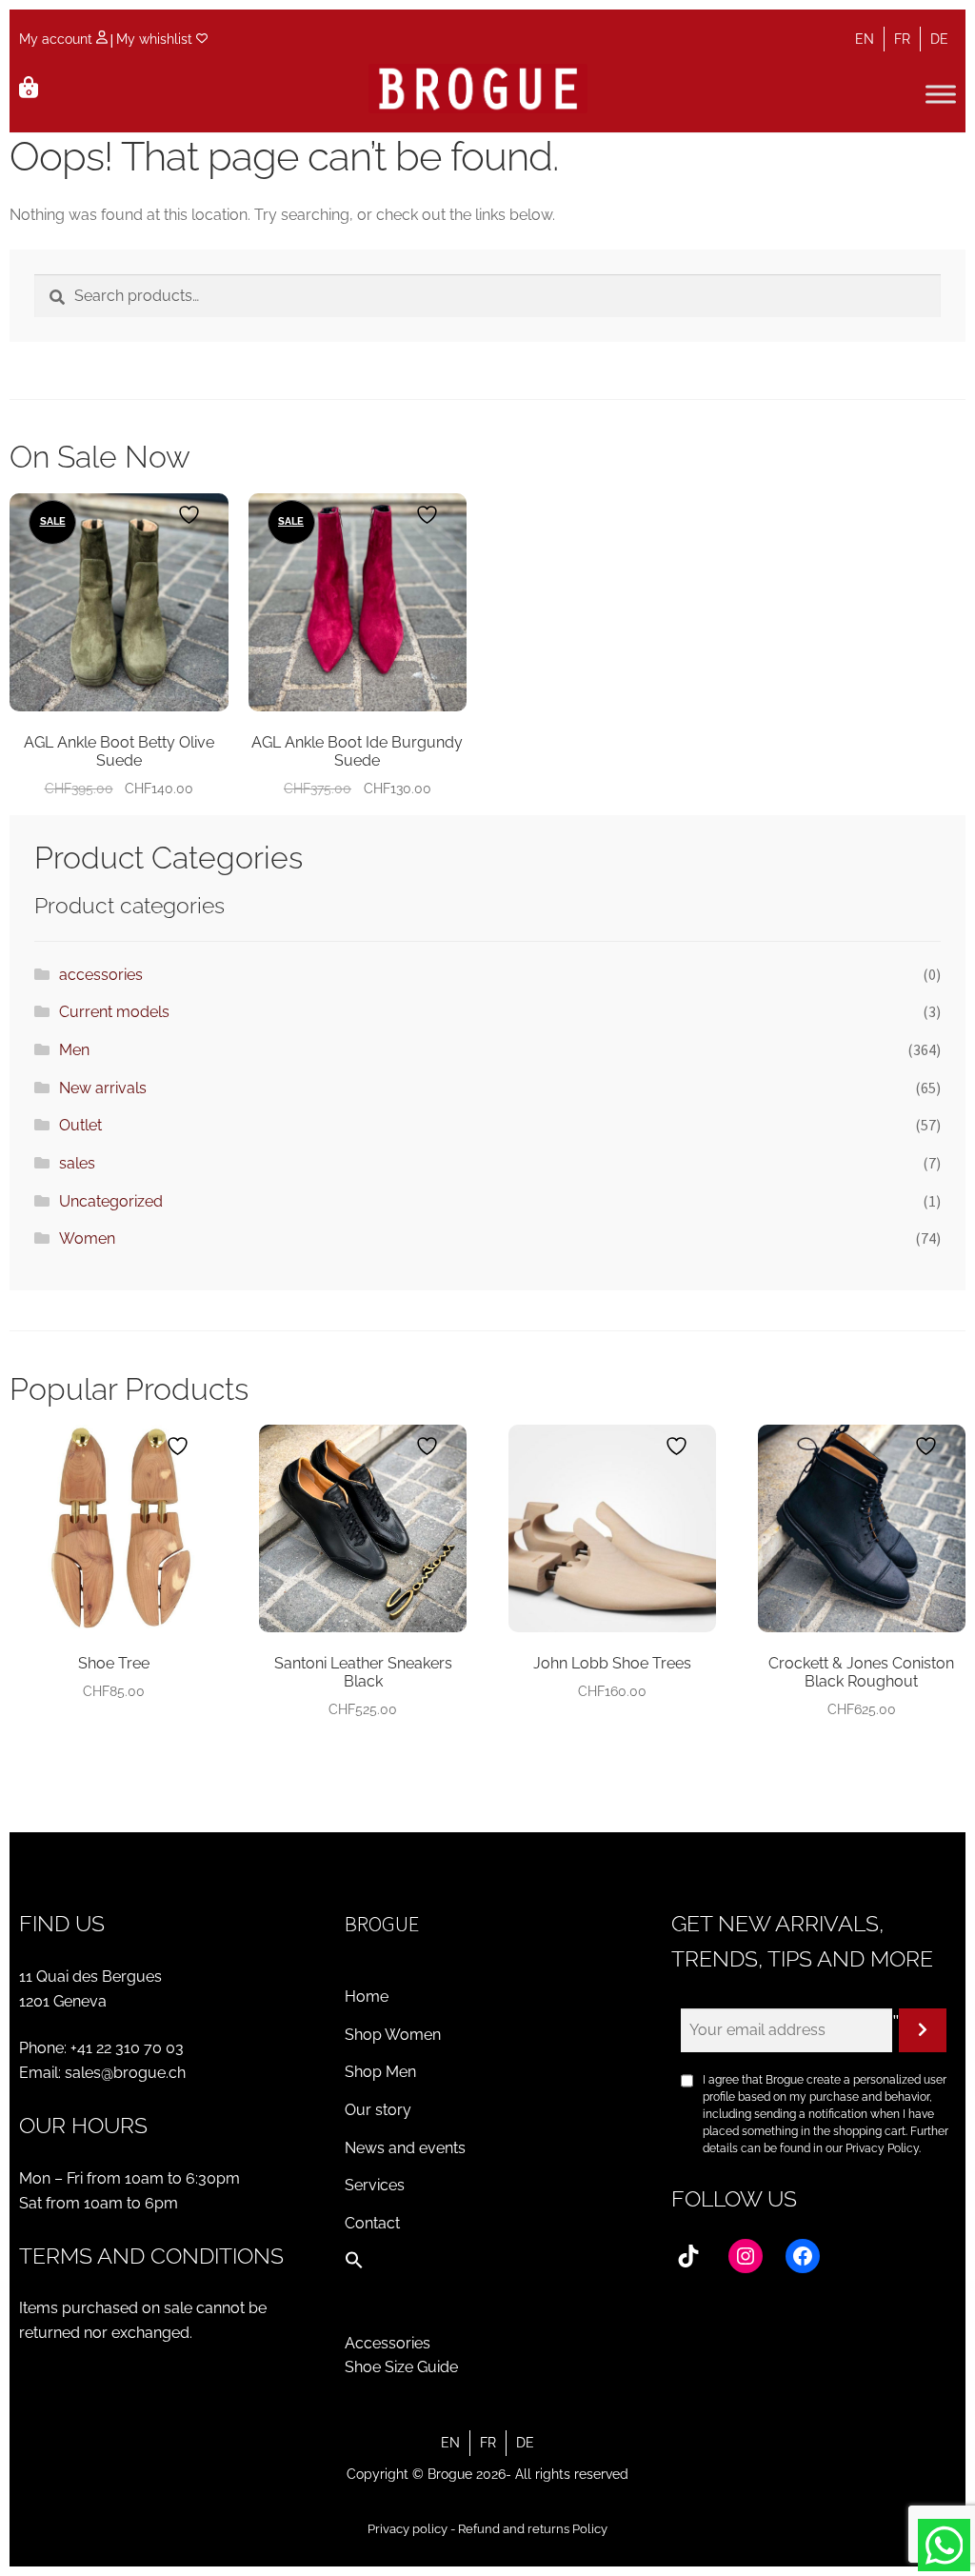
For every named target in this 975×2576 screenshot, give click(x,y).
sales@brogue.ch (125, 2073)
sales (77, 1163)
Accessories (388, 2343)
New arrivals (103, 1088)
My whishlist (156, 39)
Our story (378, 2110)
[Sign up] (923, 2030)
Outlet (80, 1125)
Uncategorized (111, 1201)
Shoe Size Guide (401, 2367)
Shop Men (380, 2072)
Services (375, 2185)
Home (367, 1997)
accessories (101, 975)
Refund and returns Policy (533, 2529)
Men (74, 1050)
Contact (372, 2223)
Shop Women (393, 2035)
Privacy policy (408, 2529)
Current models (114, 1012)
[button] (354, 2264)
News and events (405, 2148)
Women (87, 1238)
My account (58, 39)
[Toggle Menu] (941, 94)
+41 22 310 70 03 (127, 2048)
